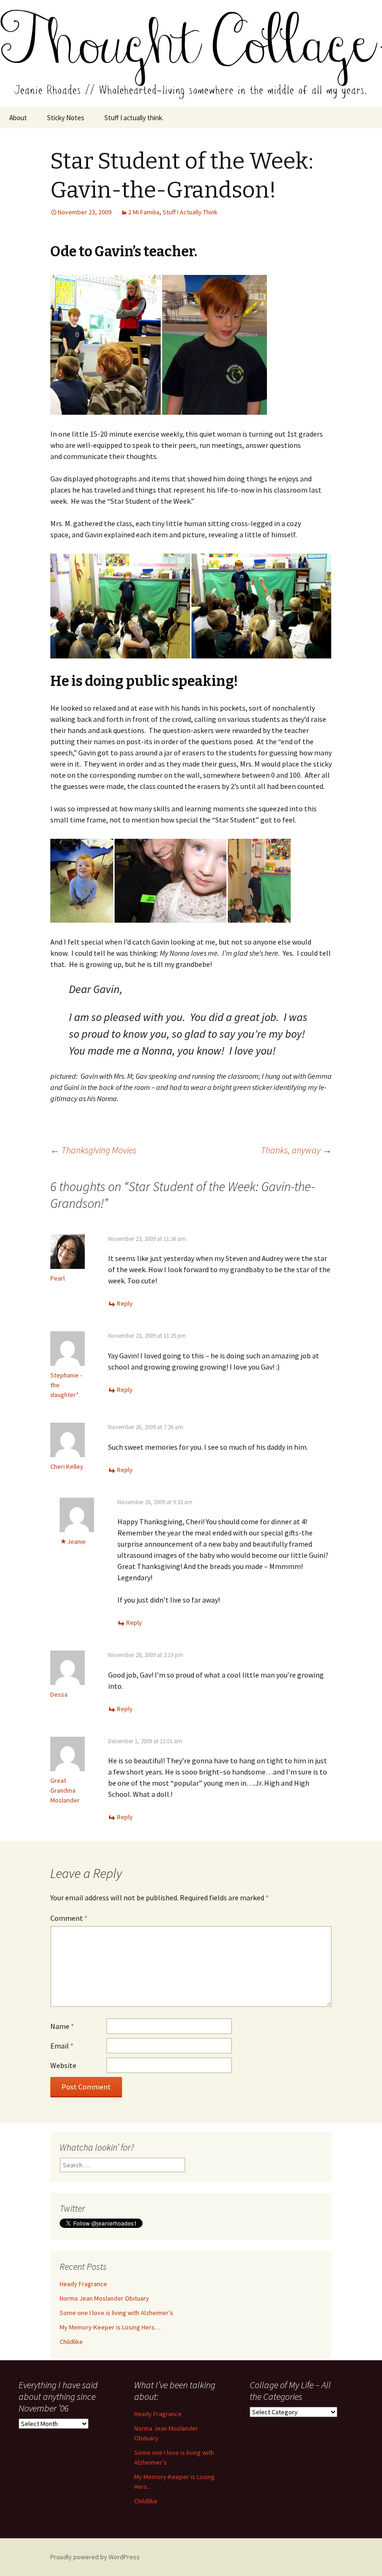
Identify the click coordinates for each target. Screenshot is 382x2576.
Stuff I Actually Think (190, 212)
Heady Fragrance (83, 2284)
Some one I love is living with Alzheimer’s (116, 2313)
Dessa (59, 1694)
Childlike (71, 2342)
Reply (125, 1303)
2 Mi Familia (144, 212)
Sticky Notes (66, 118)
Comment (69, 1918)
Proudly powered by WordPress (95, 2557)
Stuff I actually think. (134, 118)
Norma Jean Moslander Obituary (104, 2298)
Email (62, 2046)
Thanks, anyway (296, 1150)
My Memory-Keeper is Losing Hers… (110, 2327)
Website (63, 2065)
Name (62, 2026)
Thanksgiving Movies (93, 1150)
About (18, 118)
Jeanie (76, 1541)
